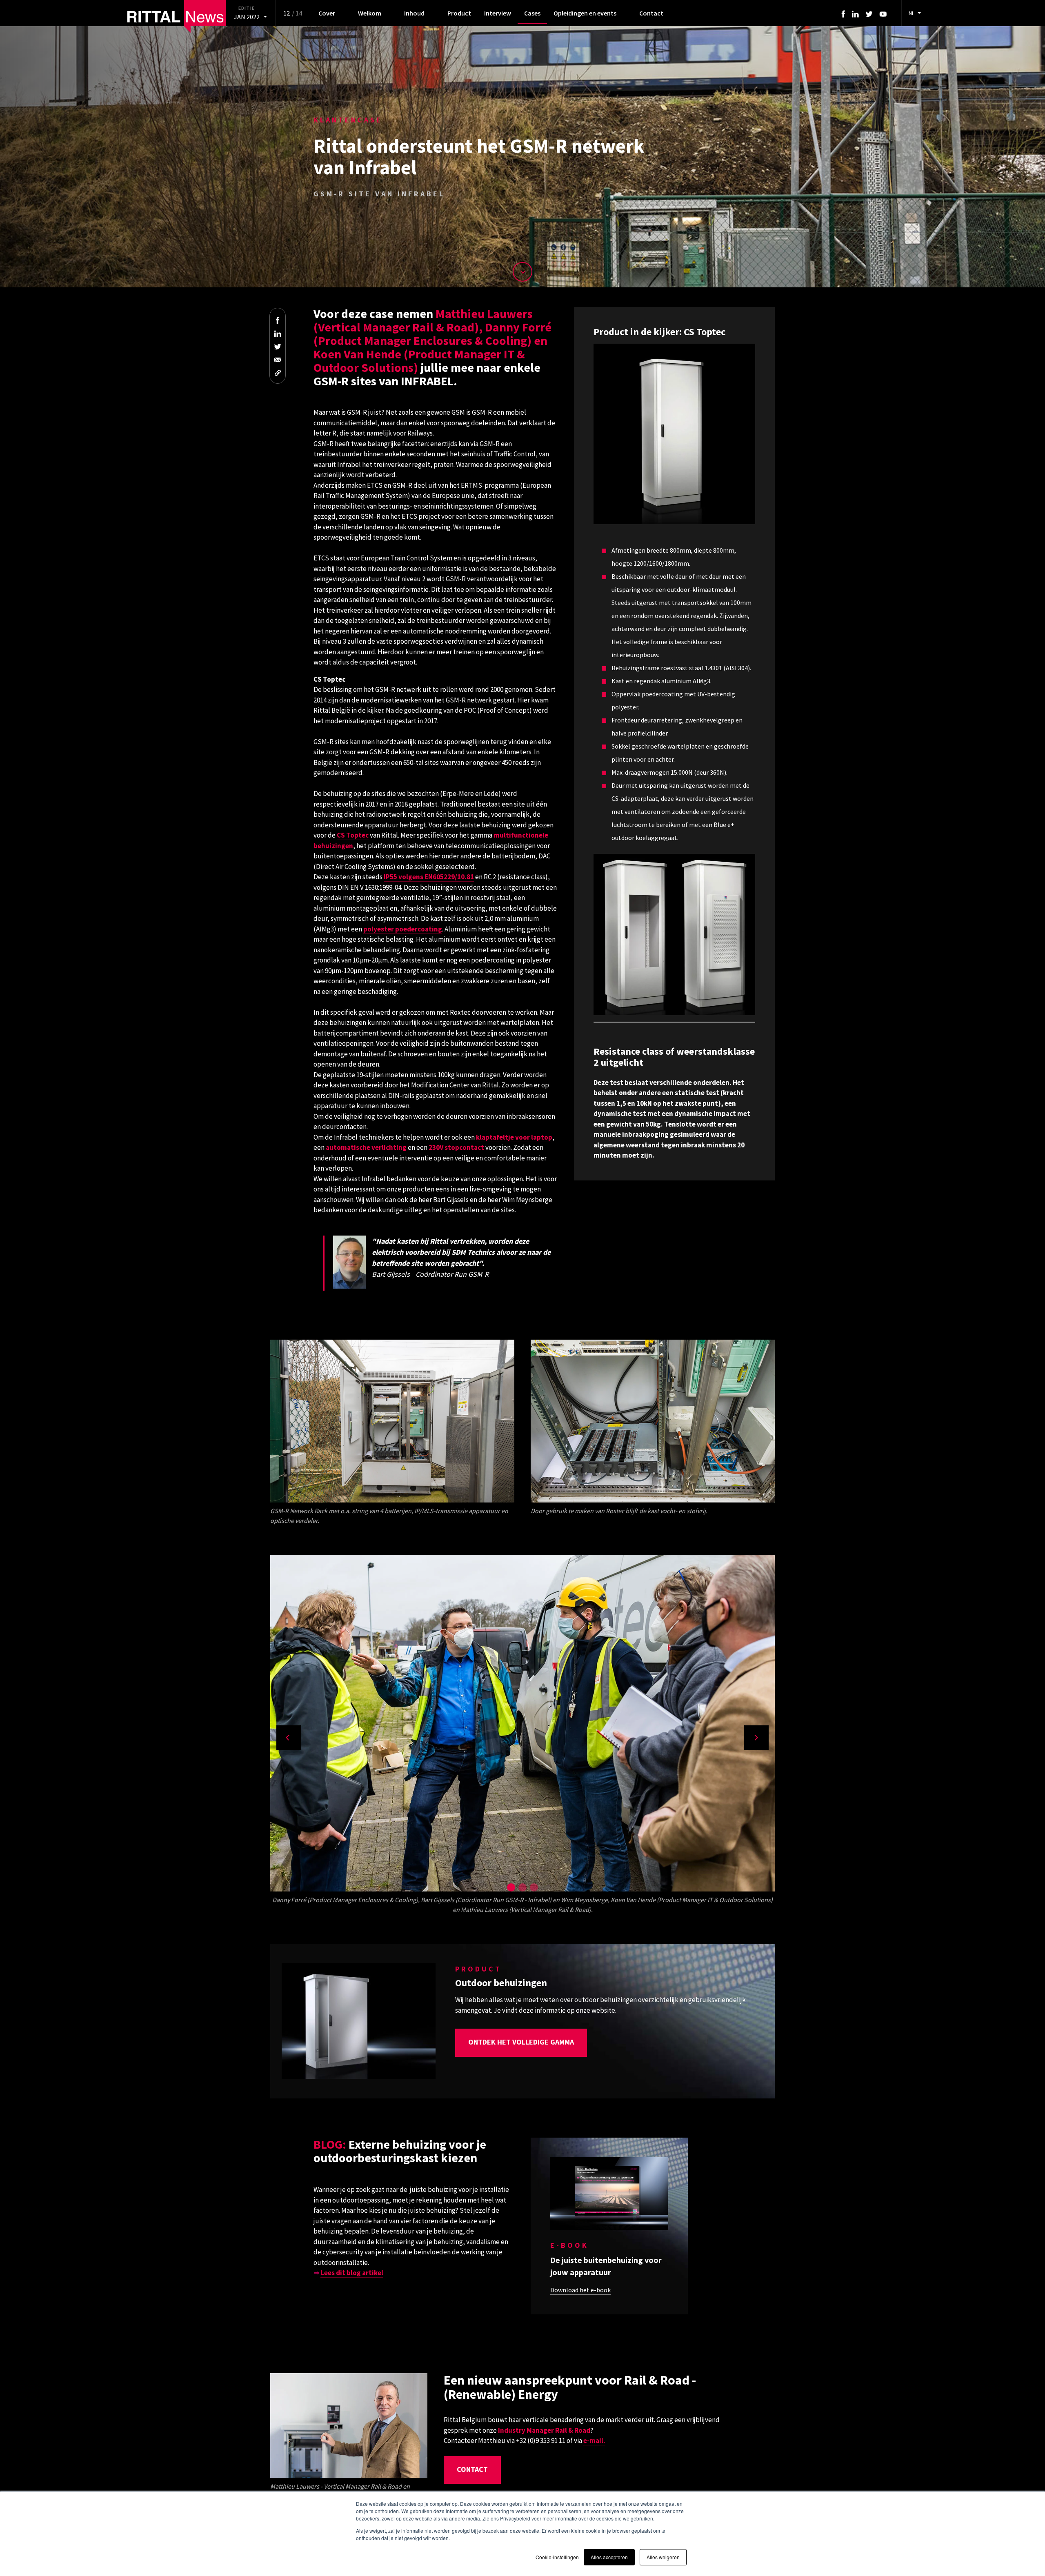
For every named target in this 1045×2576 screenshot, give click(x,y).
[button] (511, 1887)
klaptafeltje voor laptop (514, 1137)
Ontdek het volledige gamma (521, 2042)
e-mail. (594, 2440)
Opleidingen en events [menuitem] (585, 13)
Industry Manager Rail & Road (544, 2430)
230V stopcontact (456, 1147)
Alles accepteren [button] (609, 2557)
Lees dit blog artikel (352, 2273)
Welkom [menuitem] (370, 13)
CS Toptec (353, 835)
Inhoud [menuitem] (414, 13)
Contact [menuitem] (651, 13)
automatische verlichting (366, 1147)
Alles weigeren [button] (663, 2557)
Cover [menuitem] (327, 13)
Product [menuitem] (459, 13)
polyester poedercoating (403, 929)
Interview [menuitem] (498, 13)
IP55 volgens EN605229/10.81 (429, 877)
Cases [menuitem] (532, 13)
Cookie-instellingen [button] (557, 2557)
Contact (472, 2469)
